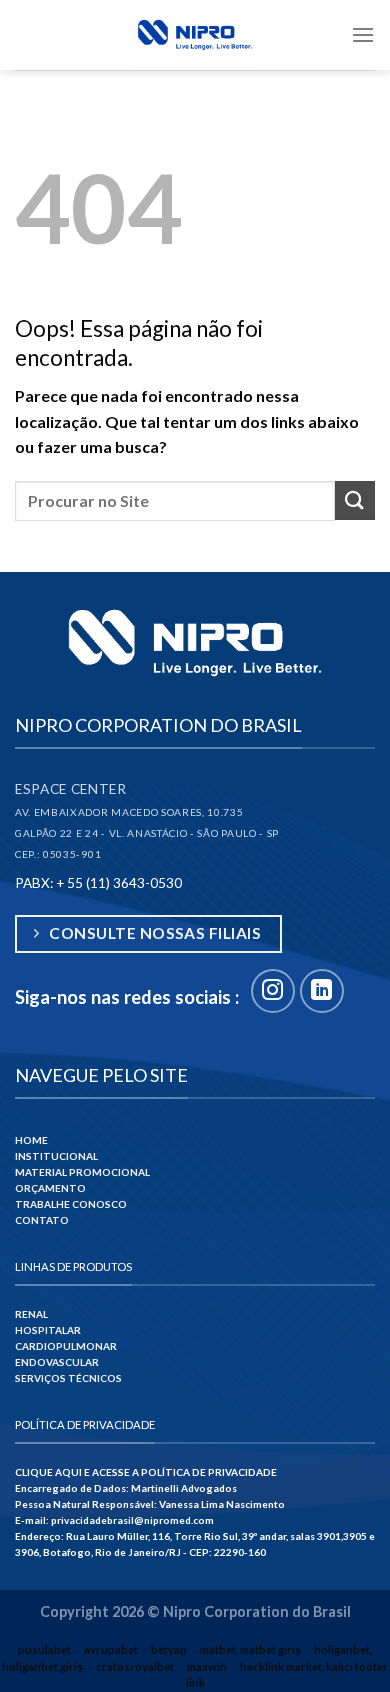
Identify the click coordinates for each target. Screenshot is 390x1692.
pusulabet (44, 1649)
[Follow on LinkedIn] (322, 991)
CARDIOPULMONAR (66, 1346)
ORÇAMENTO (50, 1188)
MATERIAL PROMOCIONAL (82, 1172)
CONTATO (42, 1220)
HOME (31, 1140)
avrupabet (111, 1649)
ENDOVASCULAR (57, 1362)
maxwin (207, 1666)
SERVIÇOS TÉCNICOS (68, 1378)
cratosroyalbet (135, 1666)
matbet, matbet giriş (250, 1649)
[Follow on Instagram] (273, 991)
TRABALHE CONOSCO (71, 1204)
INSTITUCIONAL (56, 1156)
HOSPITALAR (48, 1330)
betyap (169, 1649)
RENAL (31, 1314)
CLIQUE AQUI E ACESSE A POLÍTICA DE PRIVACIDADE (146, 1472)
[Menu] (363, 34)
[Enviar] (355, 500)
